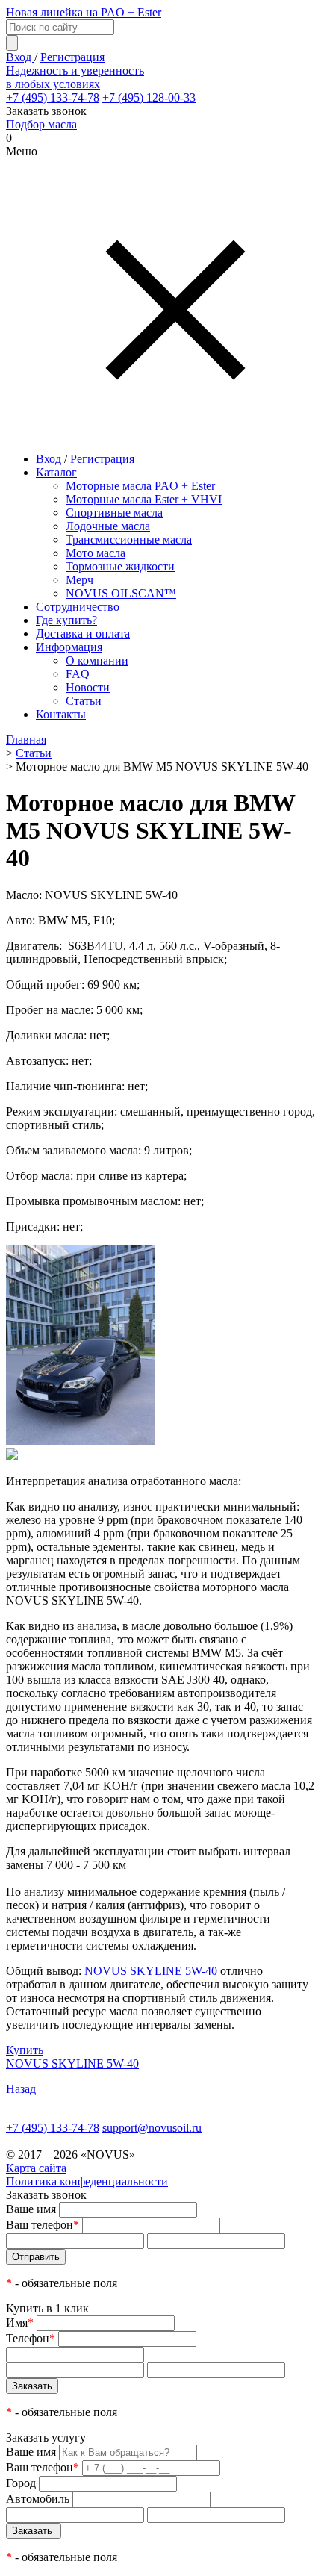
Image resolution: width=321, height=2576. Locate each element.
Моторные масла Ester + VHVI (144, 499)
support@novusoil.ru (152, 2128)
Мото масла (96, 553)
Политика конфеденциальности (87, 2181)
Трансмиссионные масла (129, 539)
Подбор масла (41, 124)
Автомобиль (38, 2499)
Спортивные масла (114, 513)
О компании (97, 660)
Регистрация (72, 57)
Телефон (31, 2338)
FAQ (78, 674)
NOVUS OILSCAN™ (121, 593)
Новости (88, 687)
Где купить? (66, 620)
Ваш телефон (43, 2225)
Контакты (61, 714)
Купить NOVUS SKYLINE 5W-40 (72, 2057)
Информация (69, 647)
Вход (20, 57)
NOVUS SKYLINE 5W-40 (151, 1971)
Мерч (80, 580)
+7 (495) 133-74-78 (53, 97)
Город (21, 2483)
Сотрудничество (78, 607)
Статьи (84, 701)
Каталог (56, 472)
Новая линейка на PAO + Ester (84, 12)
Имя (20, 2323)
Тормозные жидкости (120, 566)
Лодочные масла (108, 526)
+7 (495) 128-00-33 (149, 97)
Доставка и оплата (83, 634)
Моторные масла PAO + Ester (140, 486)
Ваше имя (31, 2209)
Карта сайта (36, 2168)
